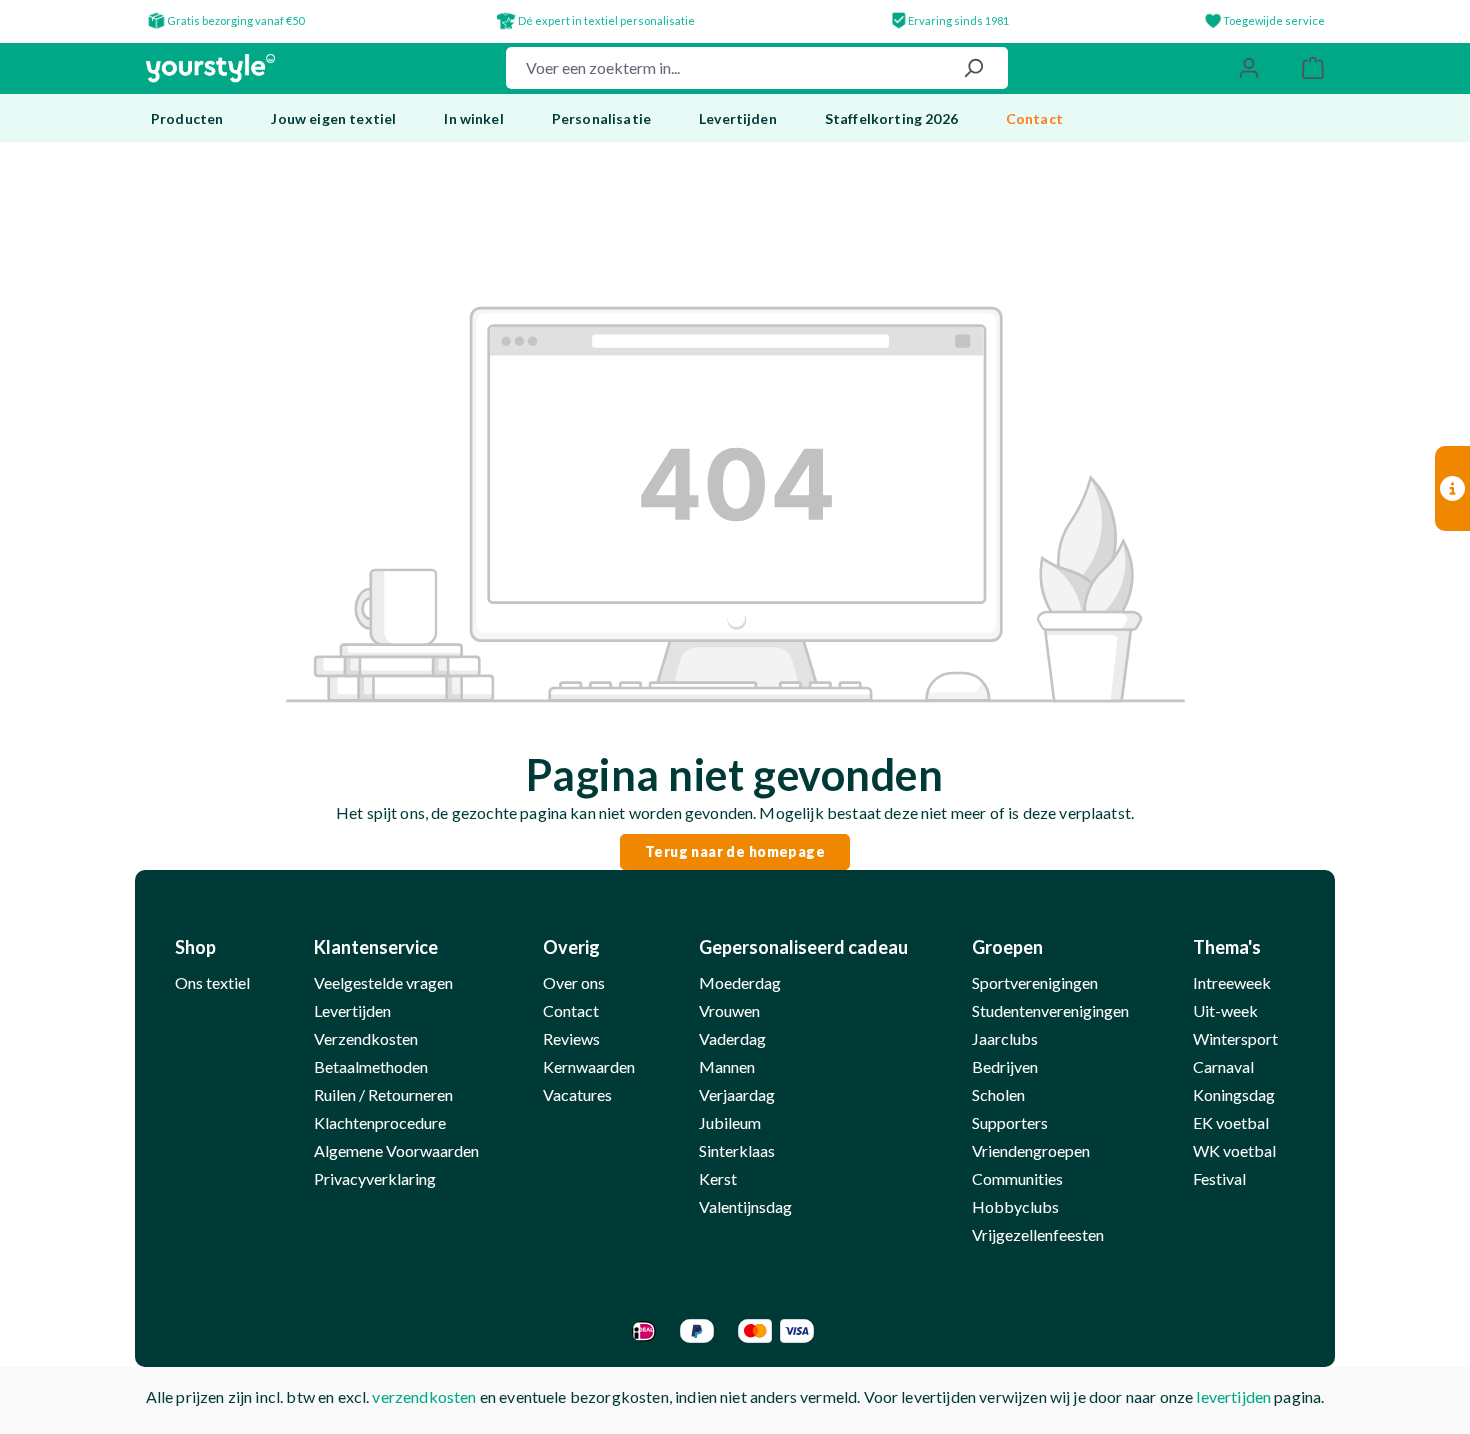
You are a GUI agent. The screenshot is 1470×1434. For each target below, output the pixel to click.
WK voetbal (1234, 1150)
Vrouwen (729, 1010)
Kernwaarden (589, 1066)
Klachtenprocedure (380, 1122)
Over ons (574, 982)
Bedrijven (1005, 1066)
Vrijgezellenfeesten (1038, 1234)
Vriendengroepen (1031, 1150)
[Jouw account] (1249, 68)
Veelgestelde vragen (383, 982)
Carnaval (1223, 1066)
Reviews (571, 1038)
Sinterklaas (737, 1150)
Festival (1219, 1178)
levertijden (1233, 1396)
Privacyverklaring (375, 1178)
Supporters (1010, 1122)
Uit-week (1225, 1010)
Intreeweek (1232, 982)
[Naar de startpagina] (210, 68)
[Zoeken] (973, 68)
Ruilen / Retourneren (383, 1094)
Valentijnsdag (745, 1206)
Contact (571, 1010)
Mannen (727, 1066)
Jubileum (730, 1122)
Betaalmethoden (371, 1066)
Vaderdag (732, 1038)
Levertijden (352, 1010)
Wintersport (1235, 1038)
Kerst (718, 1178)
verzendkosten (424, 1396)
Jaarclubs (1005, 1038)
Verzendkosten (366, 1038)
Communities (1017, 1178)
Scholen (998, 1094)
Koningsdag (1234, 1094)
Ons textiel (212, 982)
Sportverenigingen (1035, 982)
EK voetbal (1231, 1122)
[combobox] (723, 68)
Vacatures (577, 1094)
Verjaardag (737, 1094)
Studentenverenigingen (1050, 1010)
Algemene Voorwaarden (396, 1150)
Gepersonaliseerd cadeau (803, 947)
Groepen (1007, 947)
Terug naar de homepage (735, 851)
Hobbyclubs (1015, 1206)
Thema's (1227, 947)
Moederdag (740, 982)
